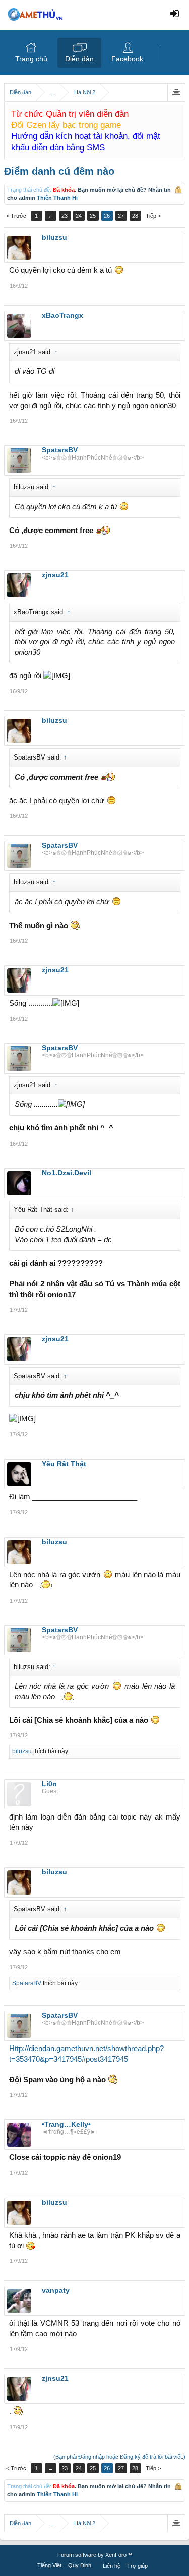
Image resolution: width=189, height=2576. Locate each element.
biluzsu (22, 1751)
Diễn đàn (79, 59)
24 (79, 216)
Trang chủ (31, 59)
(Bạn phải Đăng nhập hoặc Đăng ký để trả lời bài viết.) (119, 2457)
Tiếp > (153, 216)
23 (65, 216)
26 (107, 216)
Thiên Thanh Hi (57, 198)
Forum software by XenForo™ (95, 2555)
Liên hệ (112, 2566)
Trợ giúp (137, 2566)
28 (135, 216)
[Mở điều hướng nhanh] (176, 92)
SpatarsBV (27, 1983)
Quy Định (80, 2565)
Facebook (127, 59)
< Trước (16, 216)
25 (93, 216)
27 (121, 216)
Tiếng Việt (49, 2565)
